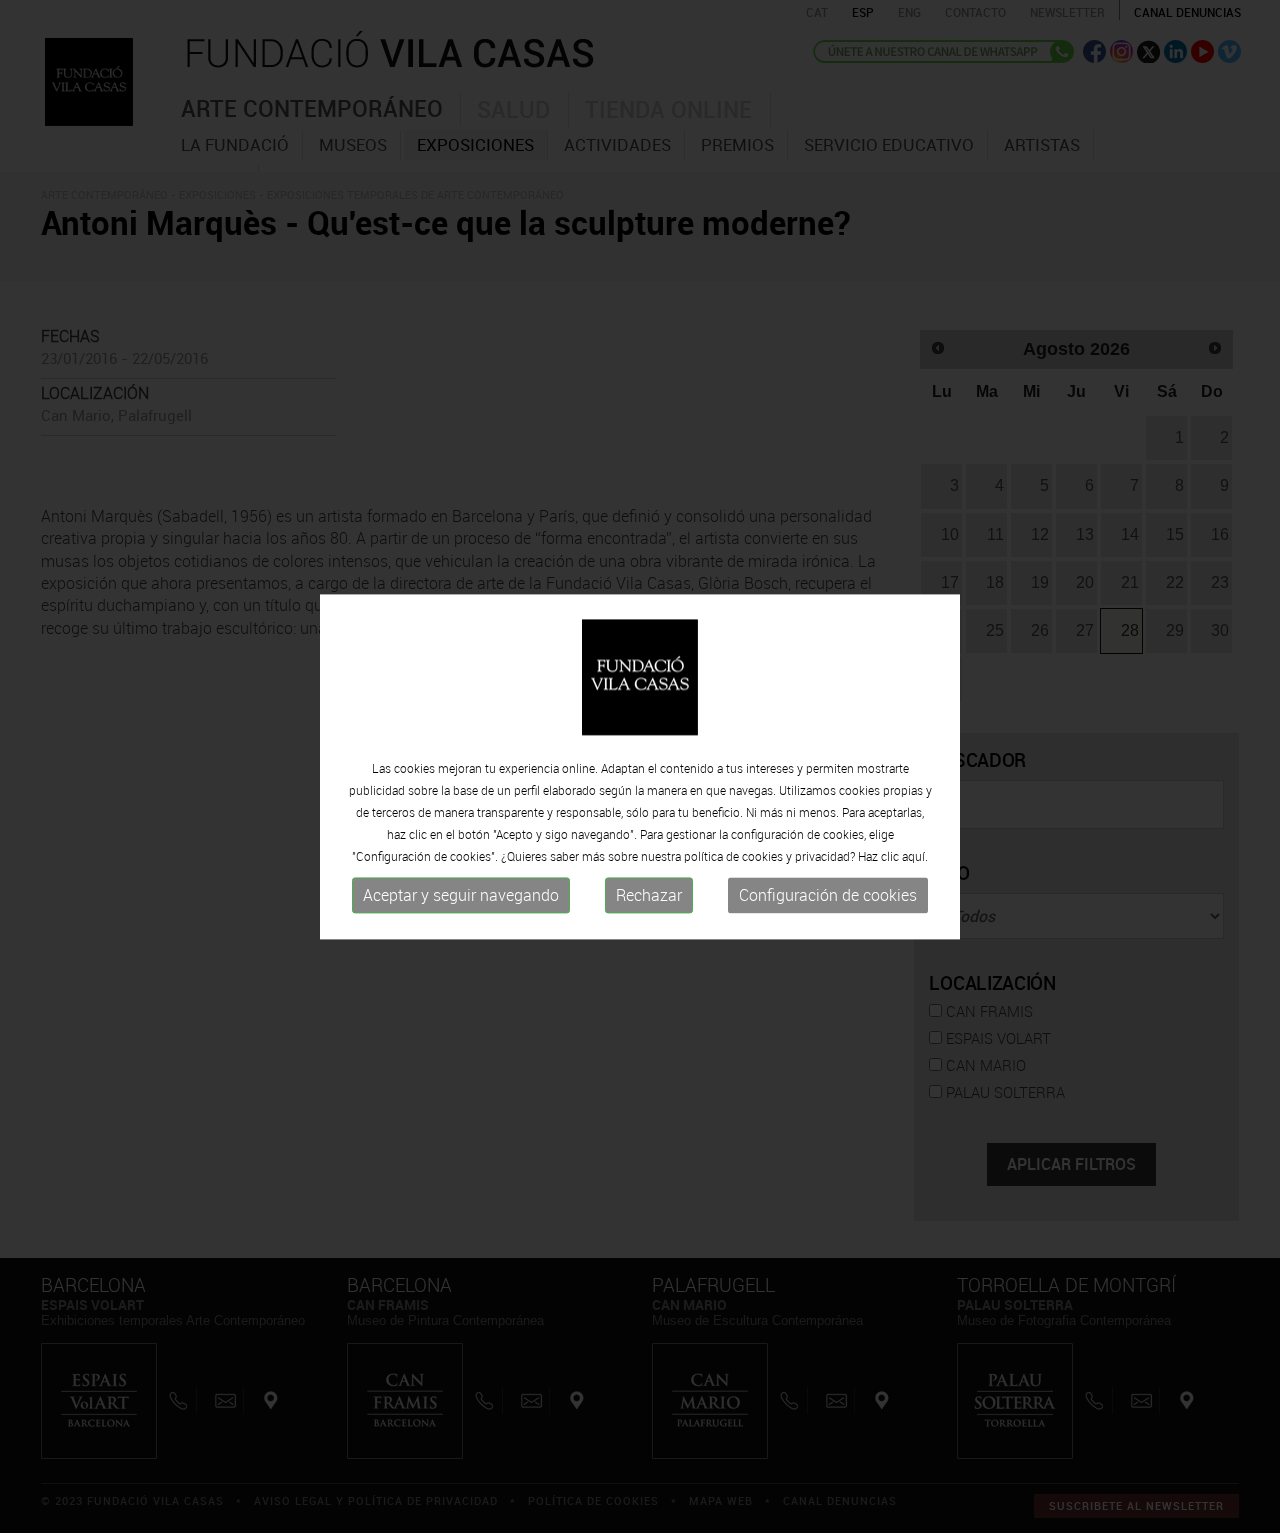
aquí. (915, 857)
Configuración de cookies (828, 896)
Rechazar (649, 896)
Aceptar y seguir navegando (461, 896)
